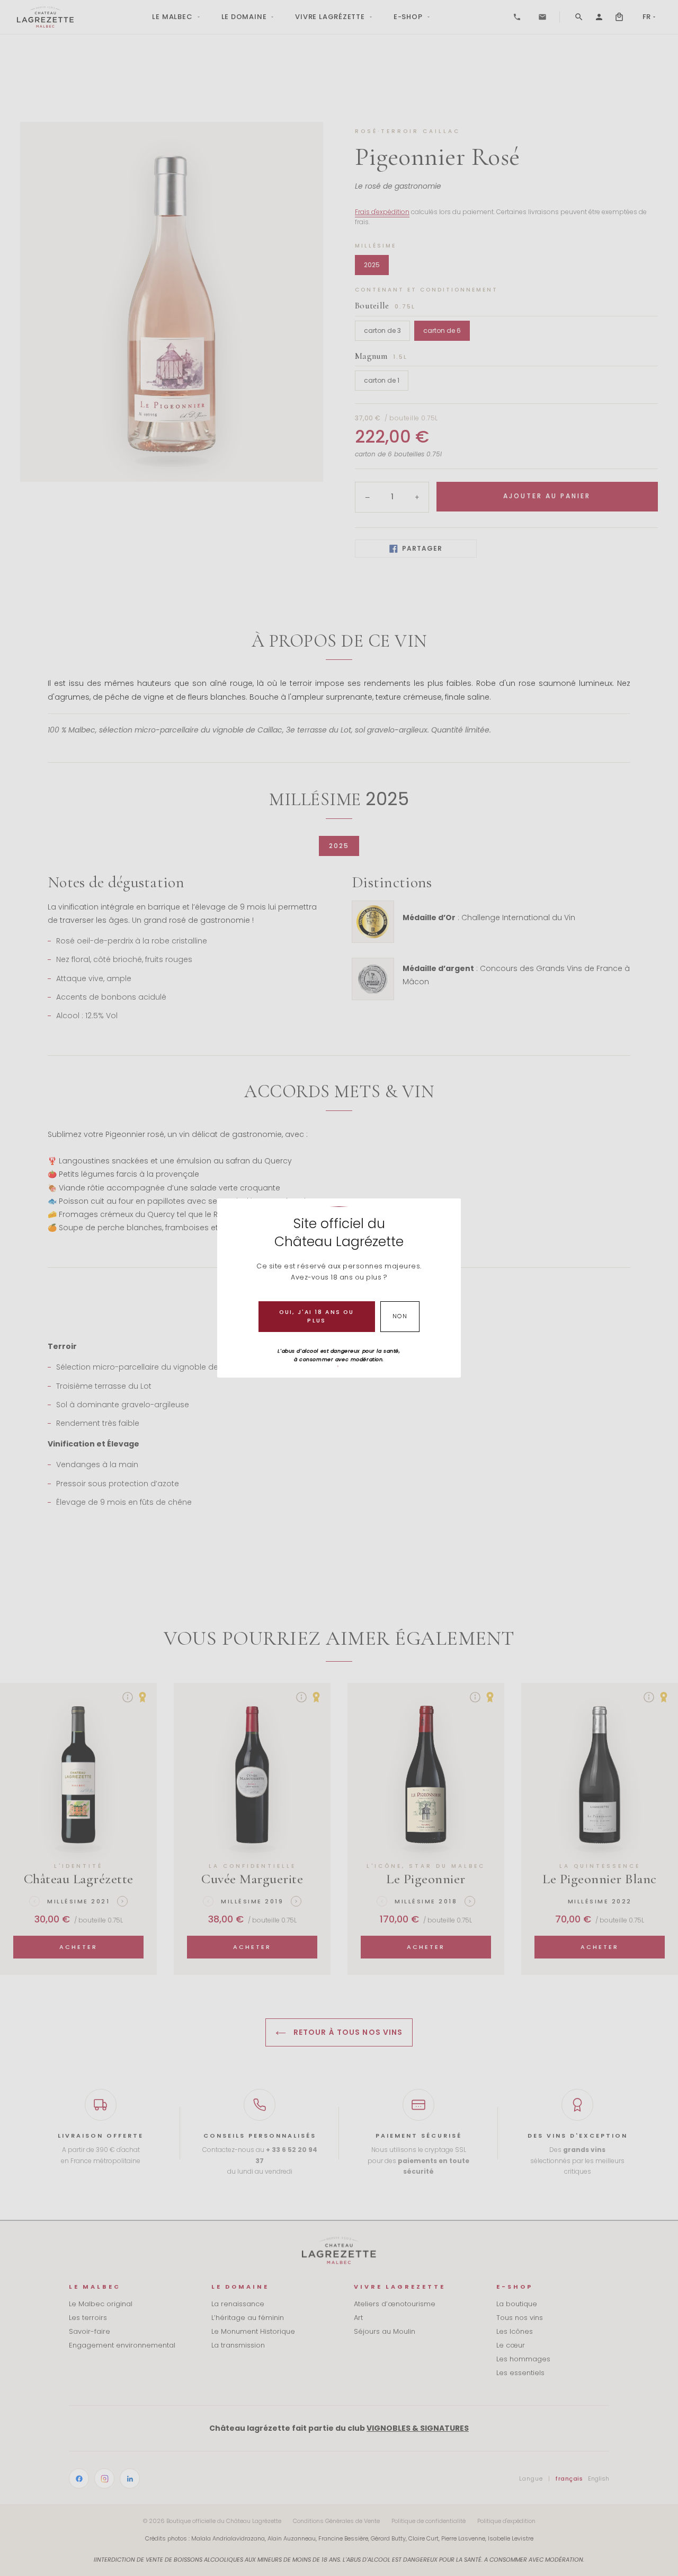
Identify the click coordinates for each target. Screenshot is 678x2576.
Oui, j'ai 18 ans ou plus (316, 1316)
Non (400, 1316)
